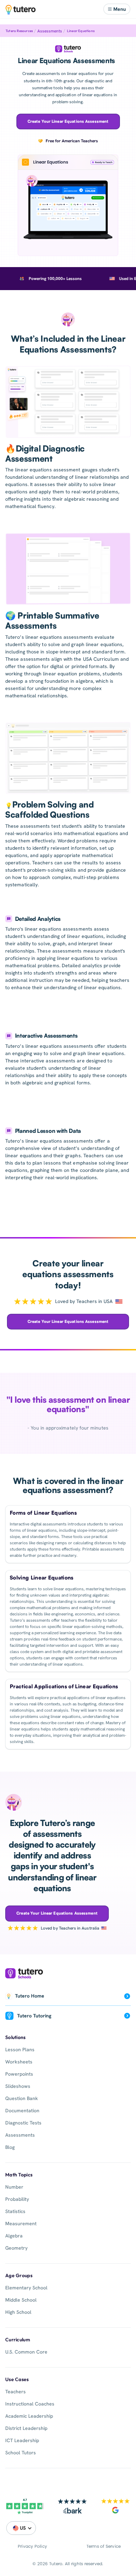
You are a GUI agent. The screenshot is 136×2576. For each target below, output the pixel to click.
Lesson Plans (20, 2050)
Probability (17, 2199)
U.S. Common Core (26, 2352)
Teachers (16, 2392)
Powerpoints (19, 2074)
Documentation (22, 2111)
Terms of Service (104, 2546)
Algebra (14, 2236)
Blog (10, 2147)
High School (18, 2312)
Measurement (21, 2223)
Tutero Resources (19, 31)
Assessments (50, 31)
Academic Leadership (29, 2416)
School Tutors (21, 2453)
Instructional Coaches (30, 2404)
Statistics (15, 2211)
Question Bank (22, 2098)
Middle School (21, 2300)
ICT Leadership (22, 2440)
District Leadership (26, 2428)
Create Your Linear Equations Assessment (68, 121)
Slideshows (18, 2086)
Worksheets (19, 2062)
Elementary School (26, 2288)
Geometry (16, 2248)
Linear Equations (81, 31)
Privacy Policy (32, 2546)
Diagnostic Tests (23, 2123)
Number (14, 2187)
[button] (117, 9)
